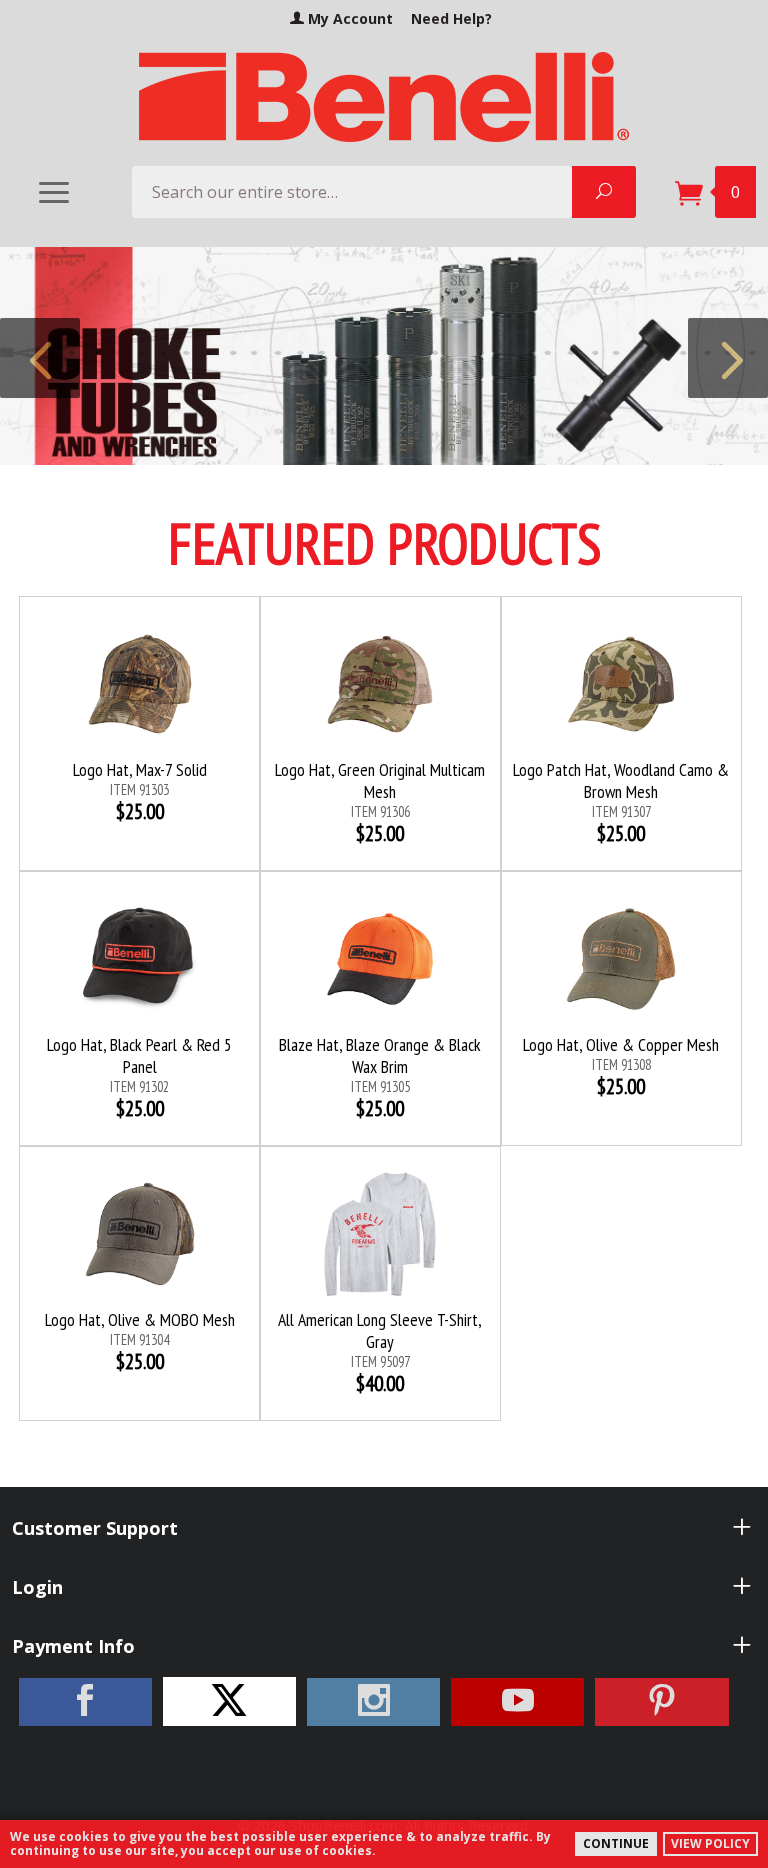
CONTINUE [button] (616, 1843)
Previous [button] (40, 358)
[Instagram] (373, 1702)
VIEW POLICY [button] (710, 1843)
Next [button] (728, 358)
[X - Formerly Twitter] (229, 1701)
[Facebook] (85, 1702)
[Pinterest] (661, 1702)
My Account (348, 18)
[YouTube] (517, 1702)
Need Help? (451, 18)
